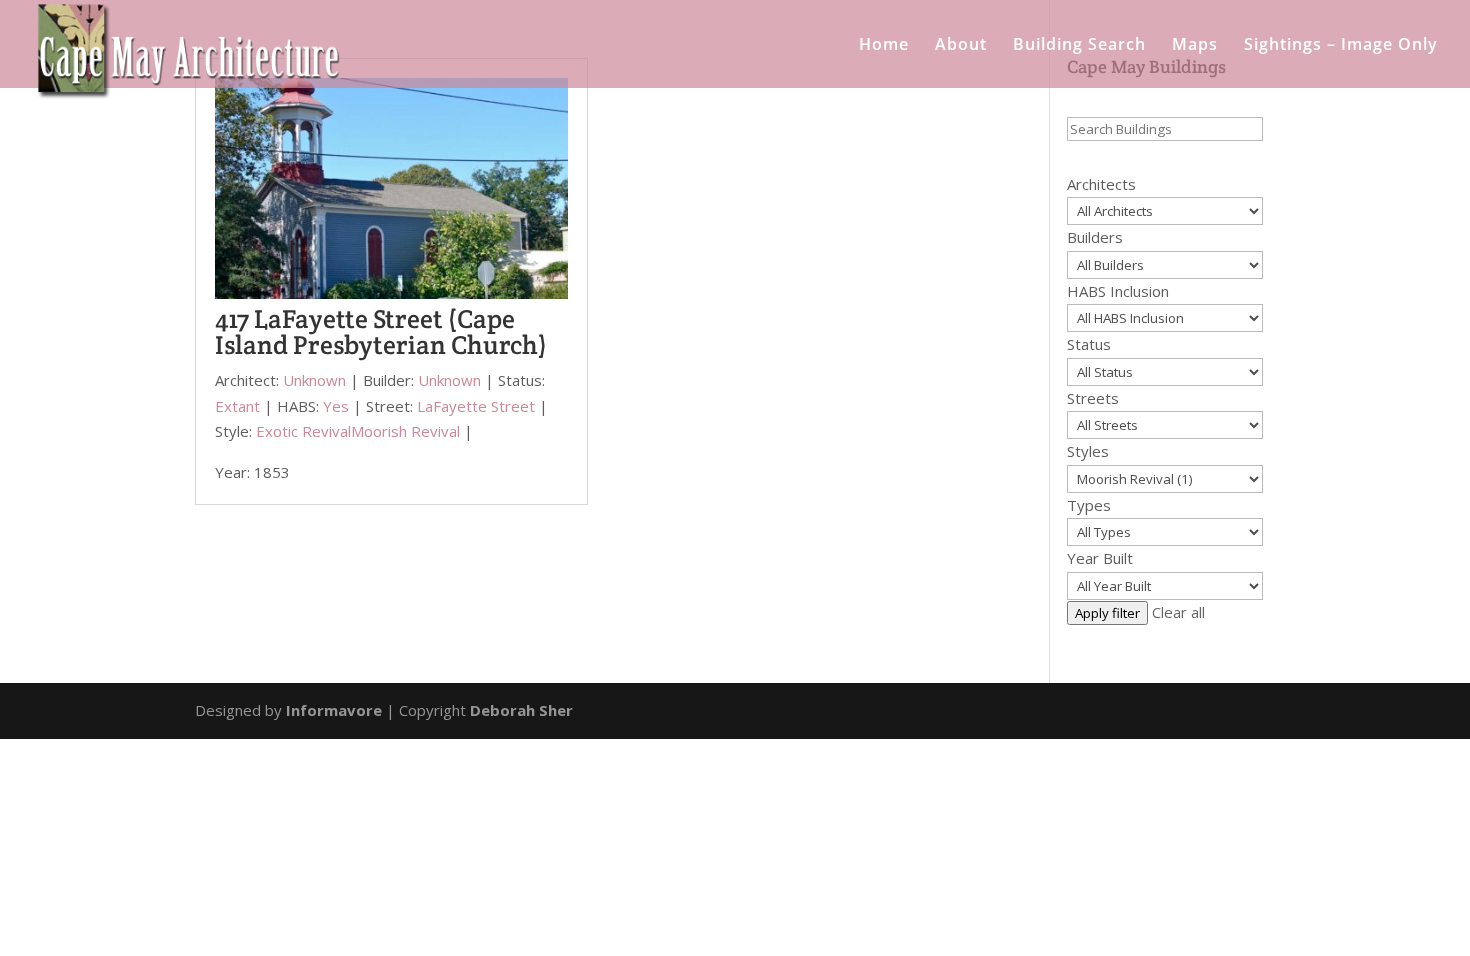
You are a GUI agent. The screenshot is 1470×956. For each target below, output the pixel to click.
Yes (336, 406)
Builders (1095, 237)
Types (1089, 505)
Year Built (1100, 558)
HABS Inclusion (1118, 291)
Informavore (334, 710)
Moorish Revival (405, 431)
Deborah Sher (521, 710)
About (961, 46)
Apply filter (1107, 613)
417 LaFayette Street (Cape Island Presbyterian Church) (381, 331)
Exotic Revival (303, 431)
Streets (1093, 398)
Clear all (1178, 612)
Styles (1088, 451)
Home (884, 46)
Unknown (314, 380)
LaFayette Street (476, 406)
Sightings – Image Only (1341, 46)
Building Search (1079, 46)
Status (1089, 344)
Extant (237, 406)
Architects (1101, 184)
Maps (1195, 46)
